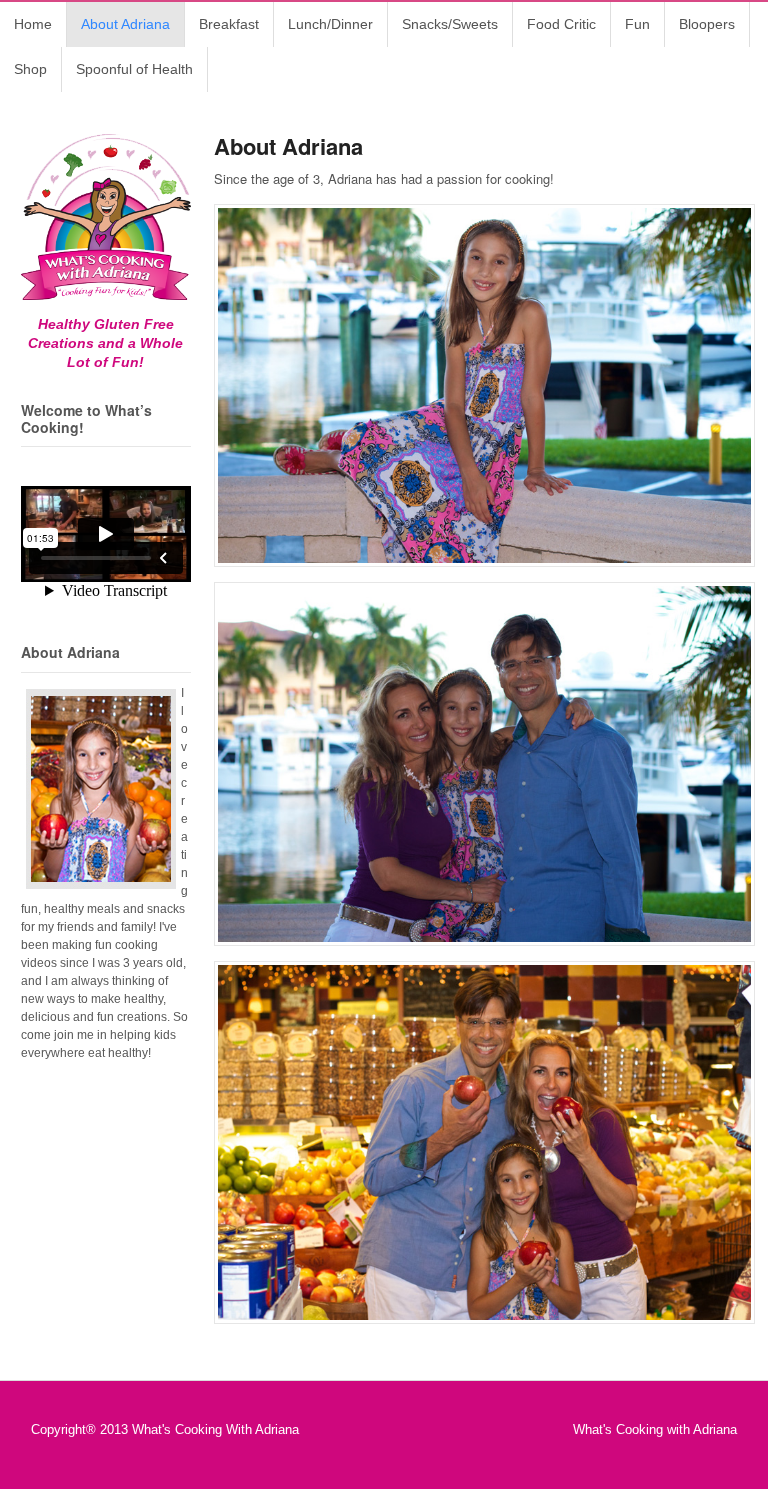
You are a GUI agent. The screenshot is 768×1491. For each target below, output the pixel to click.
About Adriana (125, 24)
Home (33, 24)
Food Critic (561, 24)
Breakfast (229, 24)
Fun (637, 24)
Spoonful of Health (134, 69)
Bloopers (707, 24)
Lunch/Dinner (330, 24)
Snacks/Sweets (450, 24)
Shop (30, 69)
